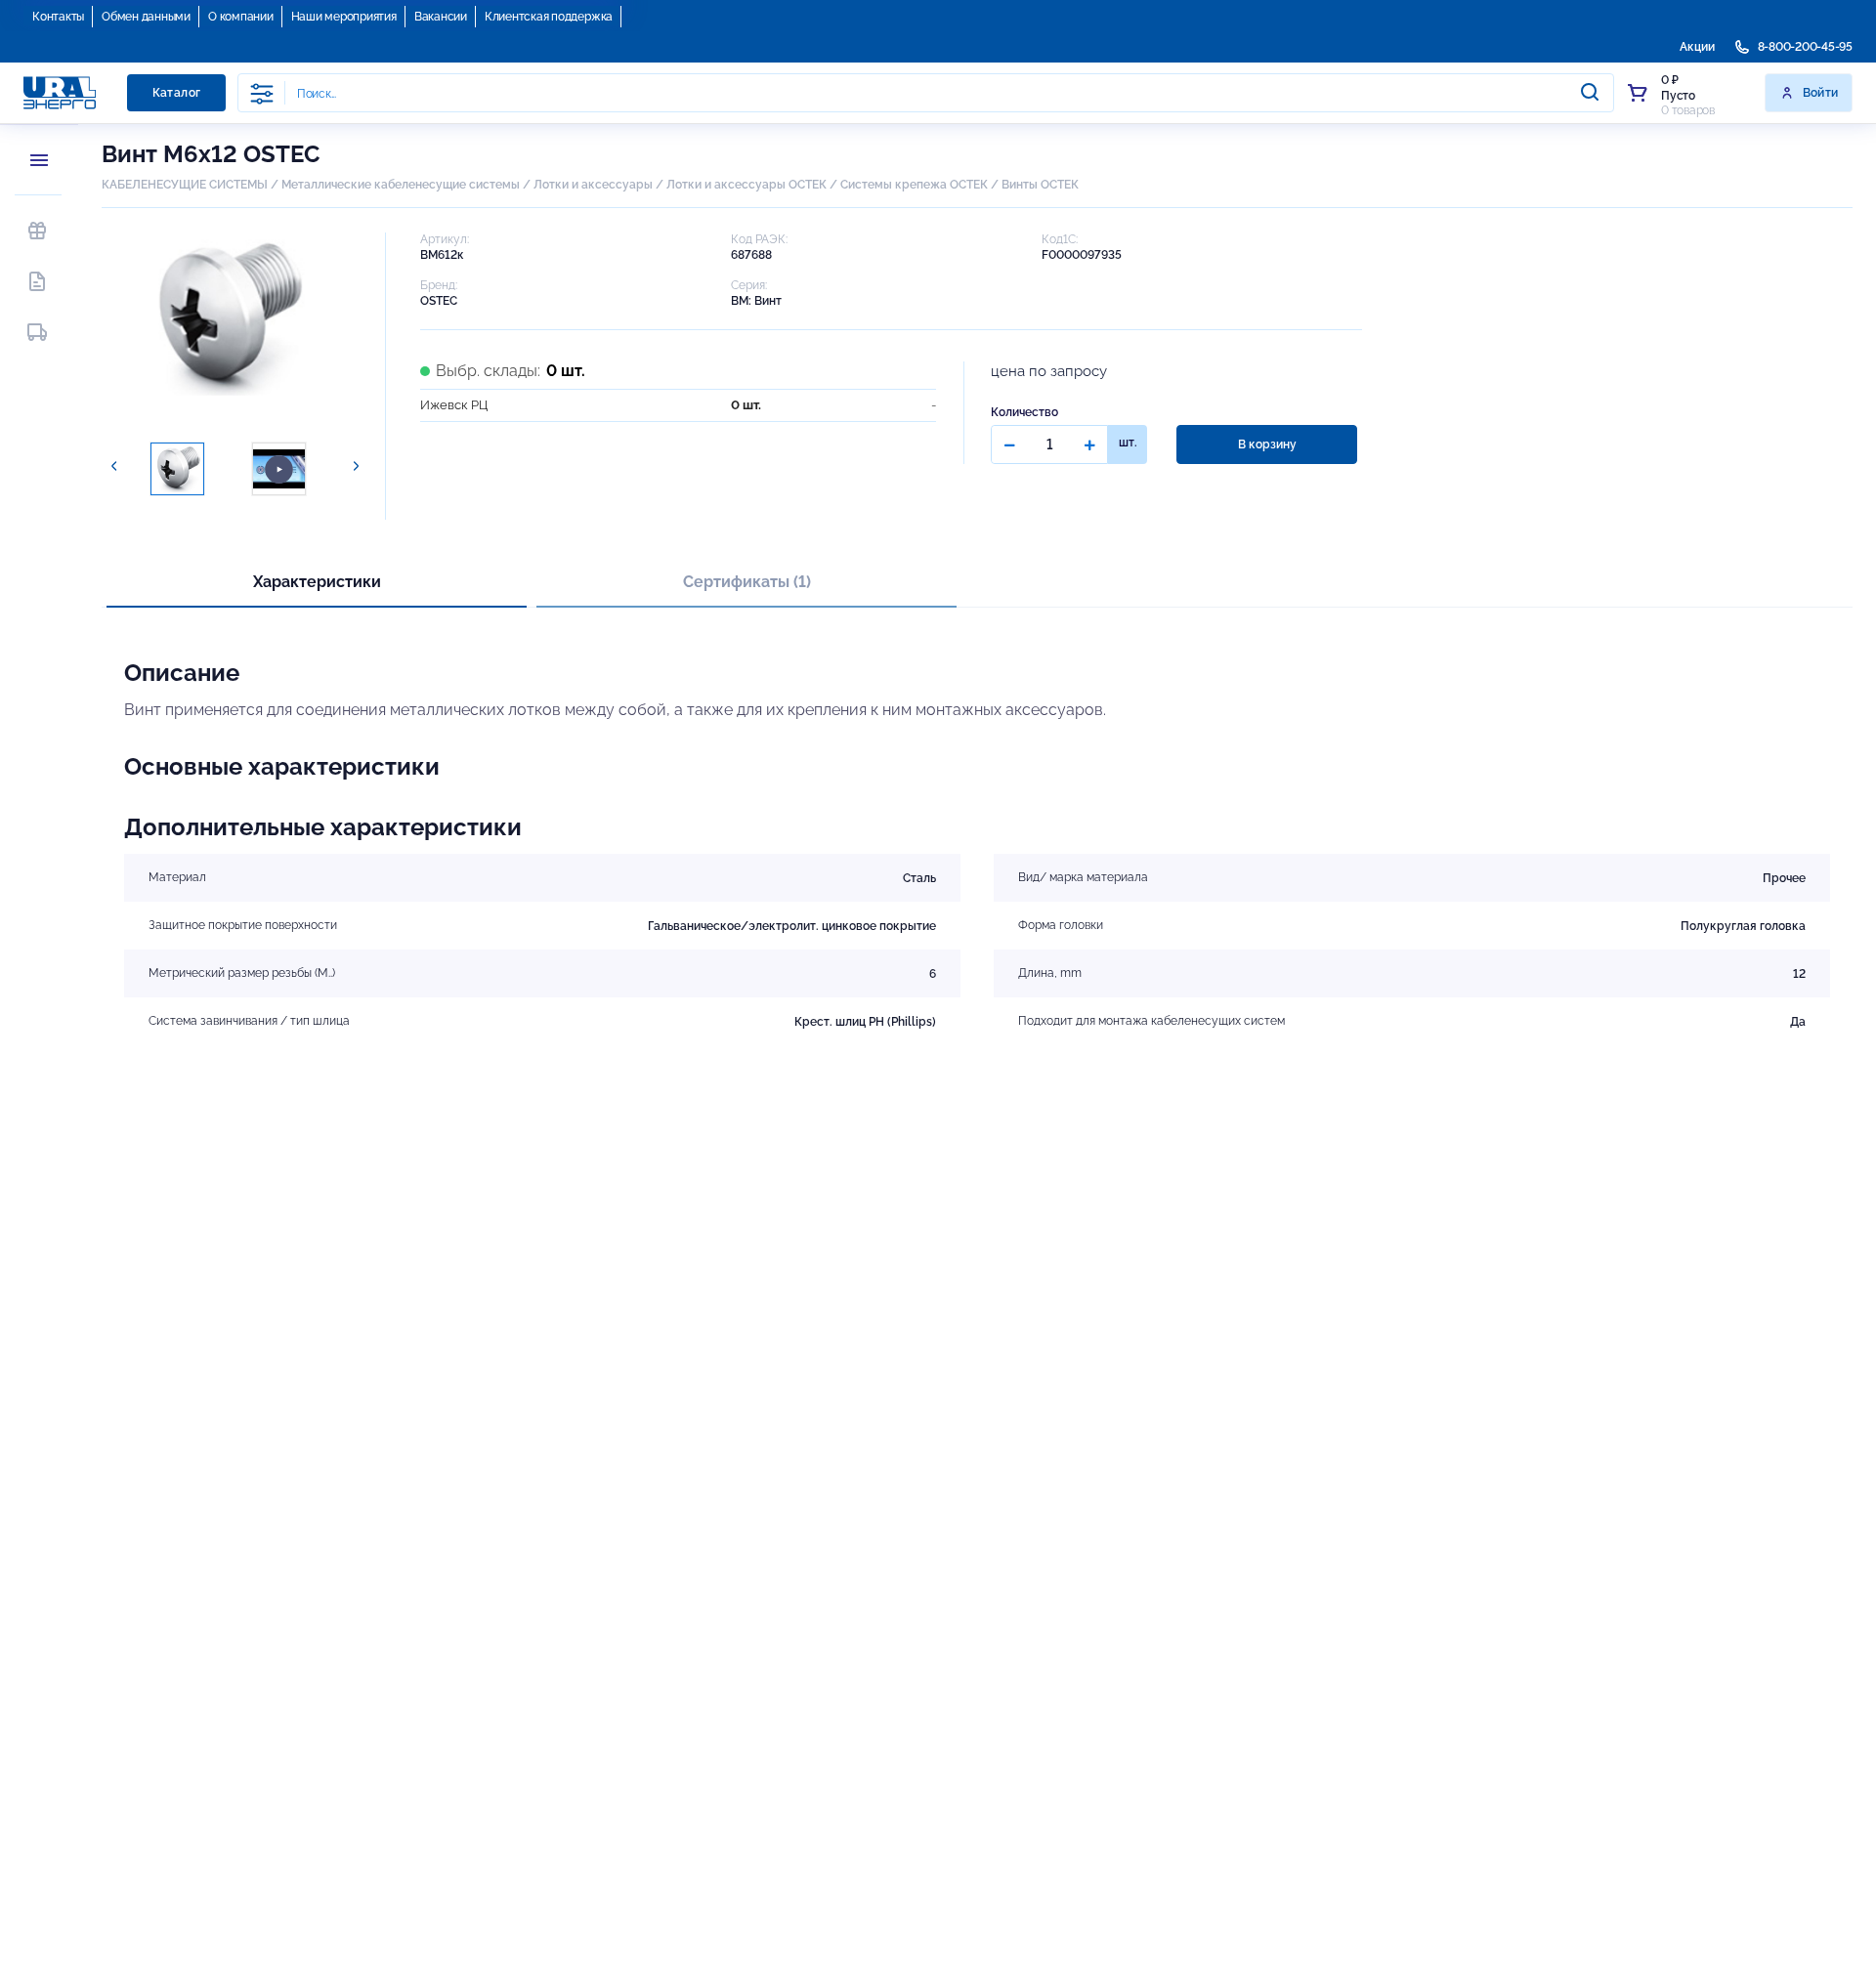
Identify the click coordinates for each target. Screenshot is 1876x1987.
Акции (1697, 47)
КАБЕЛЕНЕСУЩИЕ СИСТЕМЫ (185, 185)
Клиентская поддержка (549, 17)
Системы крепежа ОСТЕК (914, 185)
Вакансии (441, 17)
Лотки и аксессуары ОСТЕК (746, 185)
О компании (241, 17)
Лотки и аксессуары (593, 185)
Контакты (58, 17)
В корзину (1267, 444)
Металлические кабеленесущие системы (402, 185)
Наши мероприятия (344, 17)
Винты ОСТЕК (1040, 185)
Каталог (177, 93)
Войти (1821, 93)
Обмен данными (146, 17)
